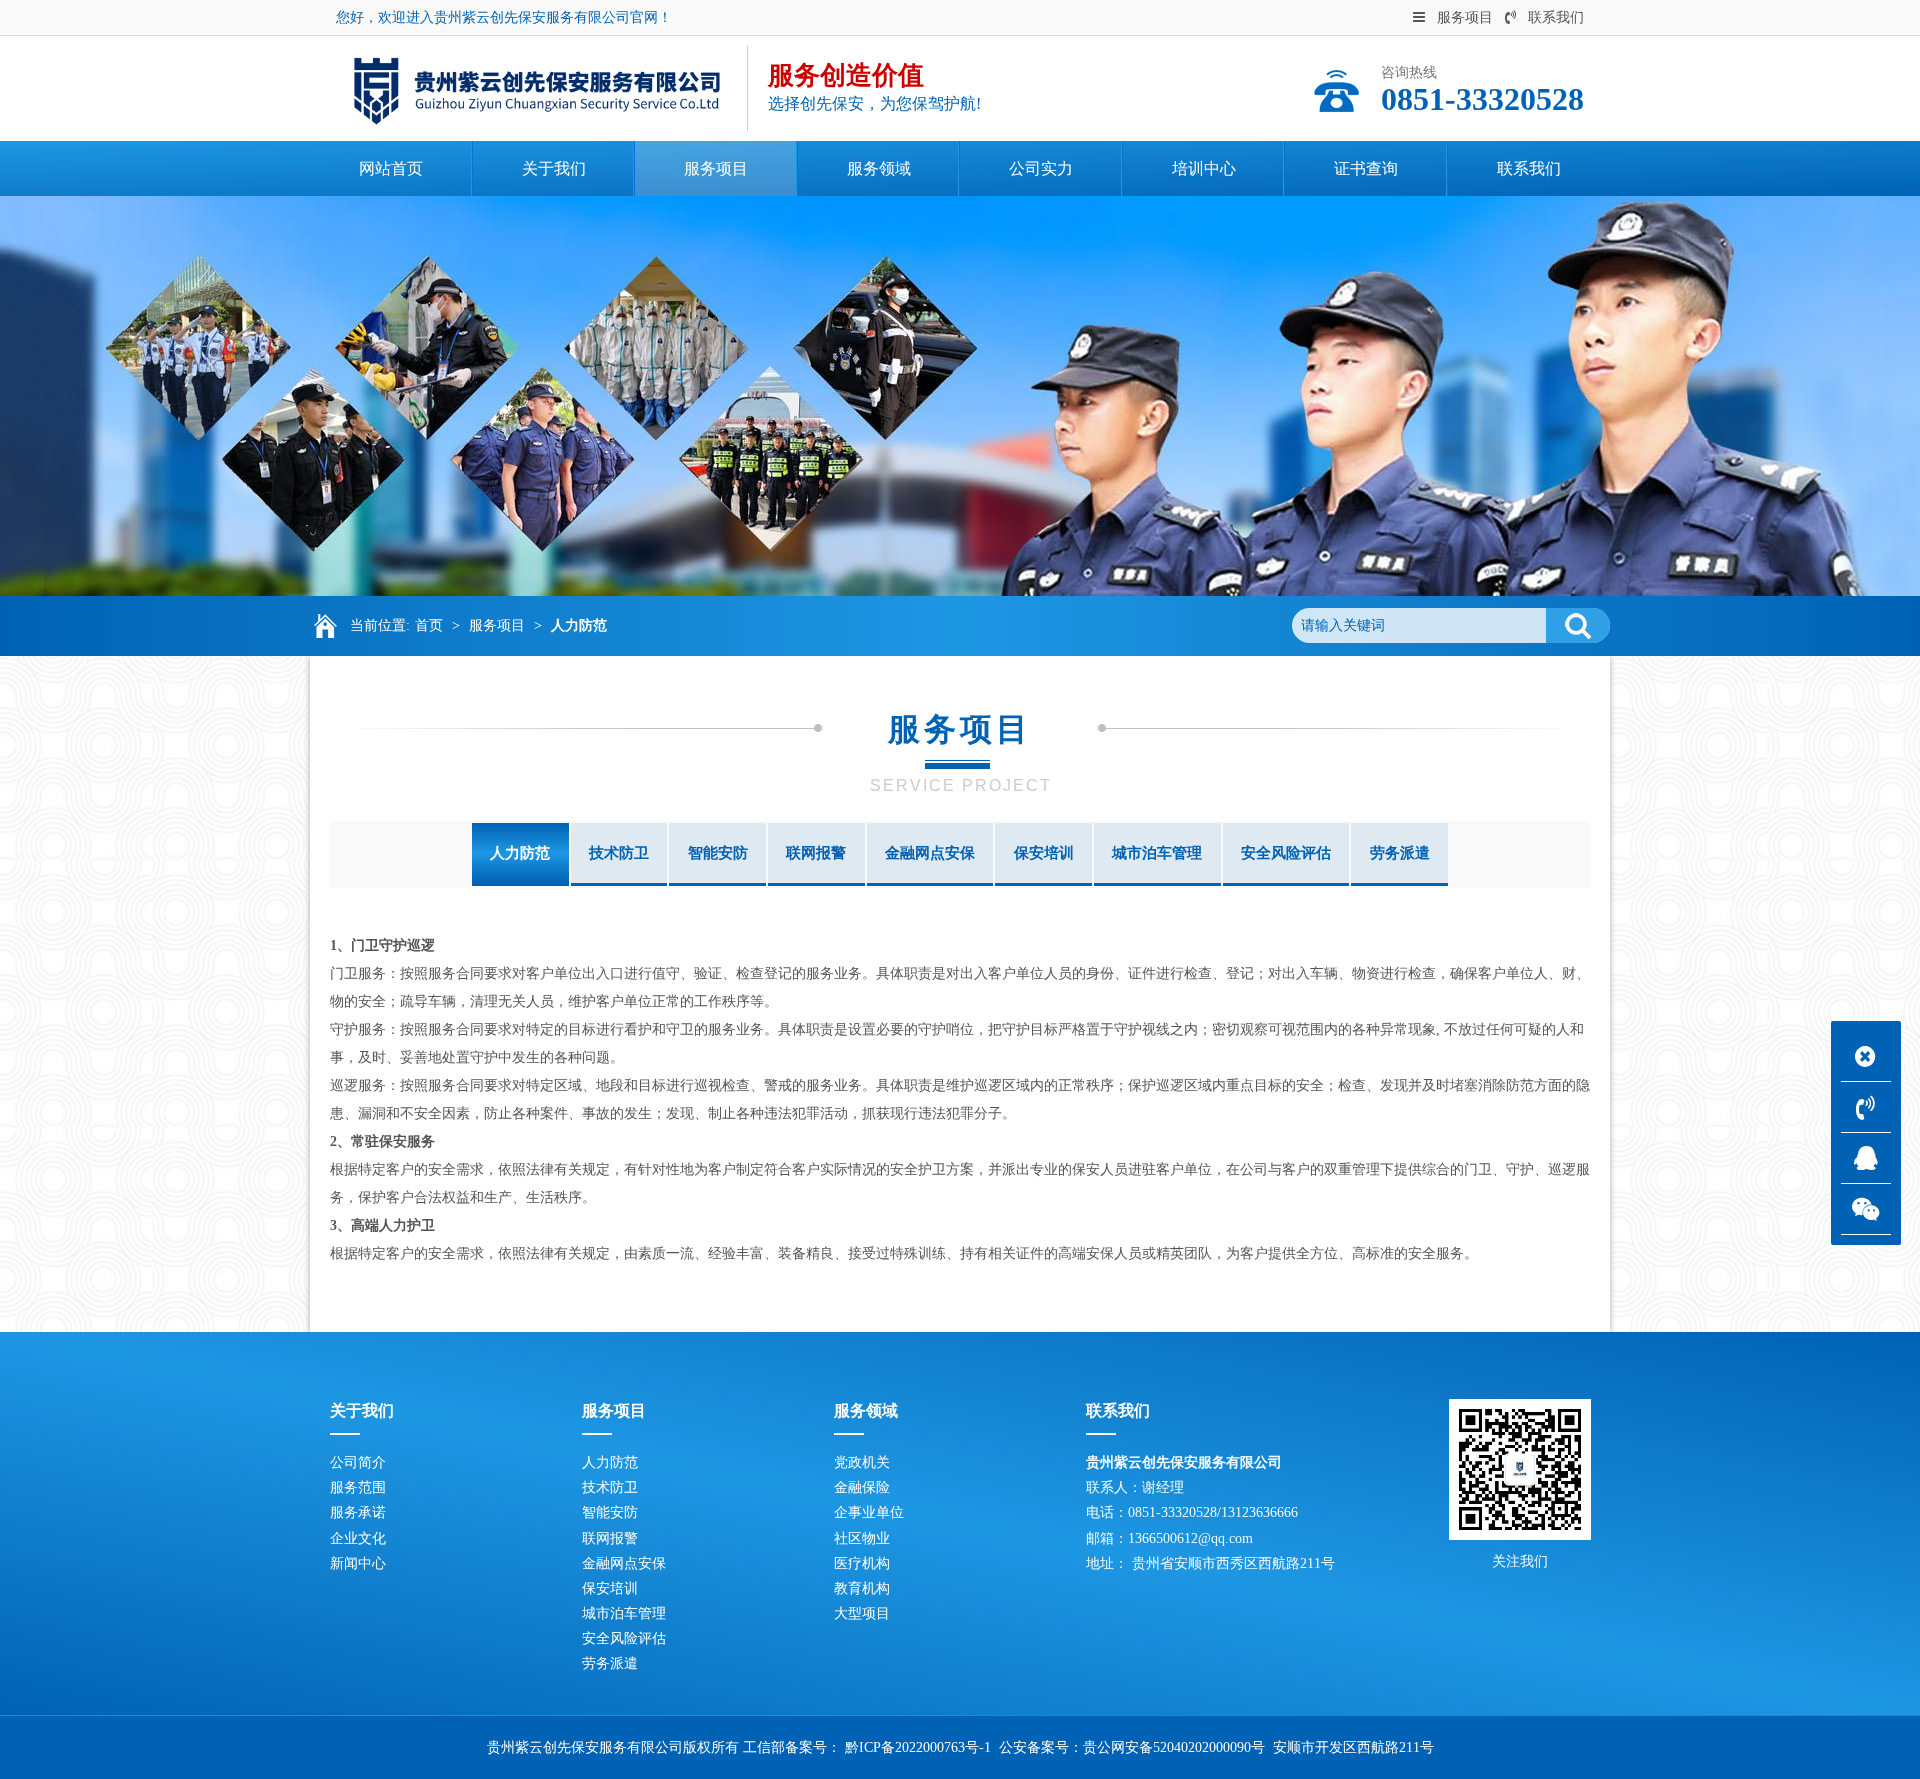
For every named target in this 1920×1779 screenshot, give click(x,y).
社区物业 (862, 1538)
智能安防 (718, 853)
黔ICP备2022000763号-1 (918, 1747)
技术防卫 (619, 853)
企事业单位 (869, 1512)
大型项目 (862, 1613)
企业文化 (358, 1538)
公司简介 (358, 1462)
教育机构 (862, 1588)
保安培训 (1044, 853)
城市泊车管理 (1157, 853)
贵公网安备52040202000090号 (1174, 1747)
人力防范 (579, 625)
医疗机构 (862, 1563)
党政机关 (862, 1462)
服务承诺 (358, 1512)
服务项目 (1465, 17)
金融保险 (862, 1487)
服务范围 (358, 1487)
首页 (429, 625)
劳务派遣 (1400, 853)
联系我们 (1556, 17)
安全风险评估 (1286, 853)
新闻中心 (358, 1563)
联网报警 (816, 853)
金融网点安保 (930, 853)
